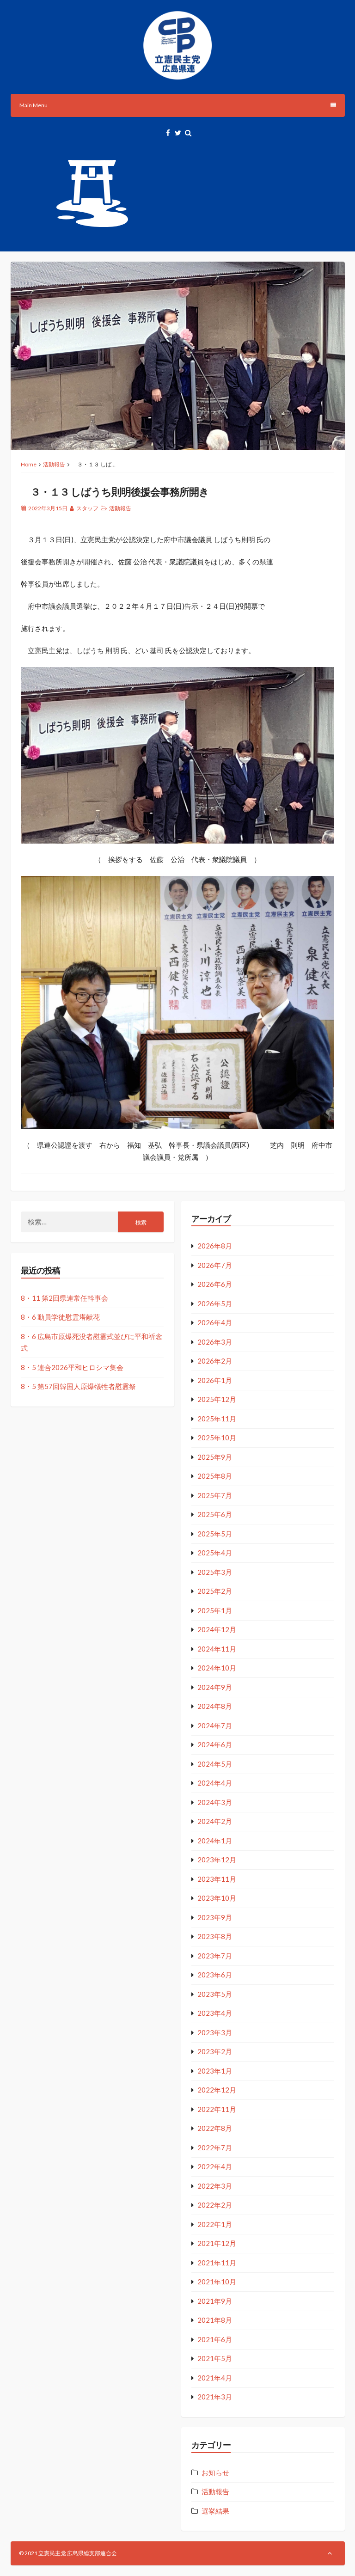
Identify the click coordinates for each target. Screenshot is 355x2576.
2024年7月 (215, 1725)
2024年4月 (215, 1783)
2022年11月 (217, 2109)
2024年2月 (215, 1821)
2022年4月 (215, 2166)
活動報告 (54, 464)
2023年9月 (215, 1917)
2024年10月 (217, 1668)
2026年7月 (215, 1265)
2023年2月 (215, 2051)
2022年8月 (215, 2128)
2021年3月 (215, 2397)
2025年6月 (215, 1514)
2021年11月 (217, 2263)
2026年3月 (215, 1342)
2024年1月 (215, 1841)
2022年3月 (215, 2186)
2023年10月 (217, 1898)
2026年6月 (215, 1284)
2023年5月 (215, 1994)
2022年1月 (215, 2224)
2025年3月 (215, 1572)
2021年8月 (215, 2320)
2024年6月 (215, 1744)
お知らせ (215, 2472)
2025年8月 (215, 1476)
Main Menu (34, 105)
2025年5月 (215, 1534)
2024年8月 (215, 1706)
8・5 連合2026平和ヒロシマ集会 (72, 1367)
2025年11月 (217, 1419)
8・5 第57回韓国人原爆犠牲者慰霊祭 (78, 1386)
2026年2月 (215, 1361)
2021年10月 (217, 2282)
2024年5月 (215, 1764)
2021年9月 (215, 2301)
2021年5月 (215, 2358)
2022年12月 (217, 2090)
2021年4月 (215, 2378)
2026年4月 (215, 1322)
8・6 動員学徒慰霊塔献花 (60, 1317)
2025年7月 (215, 1495)
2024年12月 (217, 1629)
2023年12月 (217, 1860)
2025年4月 (215, 1553)
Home (29, 464)
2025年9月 (215, 1457)
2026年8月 (215, 1246)
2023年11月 (217, 1879)
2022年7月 (215, 2148)
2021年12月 (217, 2243)
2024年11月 (217, 1649)
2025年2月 (215, 1591)
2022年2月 (215, 2205)
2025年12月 (217, 1399)
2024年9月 (215, 1687)
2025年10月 (217, 1438)
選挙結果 (215, 2511)
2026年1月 (215, 1380)
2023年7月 (215, 1956)
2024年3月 (215, 1802)
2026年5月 (215, 1303)
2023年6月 (215, 1975)
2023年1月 (215, 2071)
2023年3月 (215, 2032)
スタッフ (87, 508)
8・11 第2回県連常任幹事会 (64, 1298)
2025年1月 (215, 1610)
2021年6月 (215, 2339)
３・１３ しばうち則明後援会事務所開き (115, 492)
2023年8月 (215, 1936)
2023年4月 (215, 2013)
